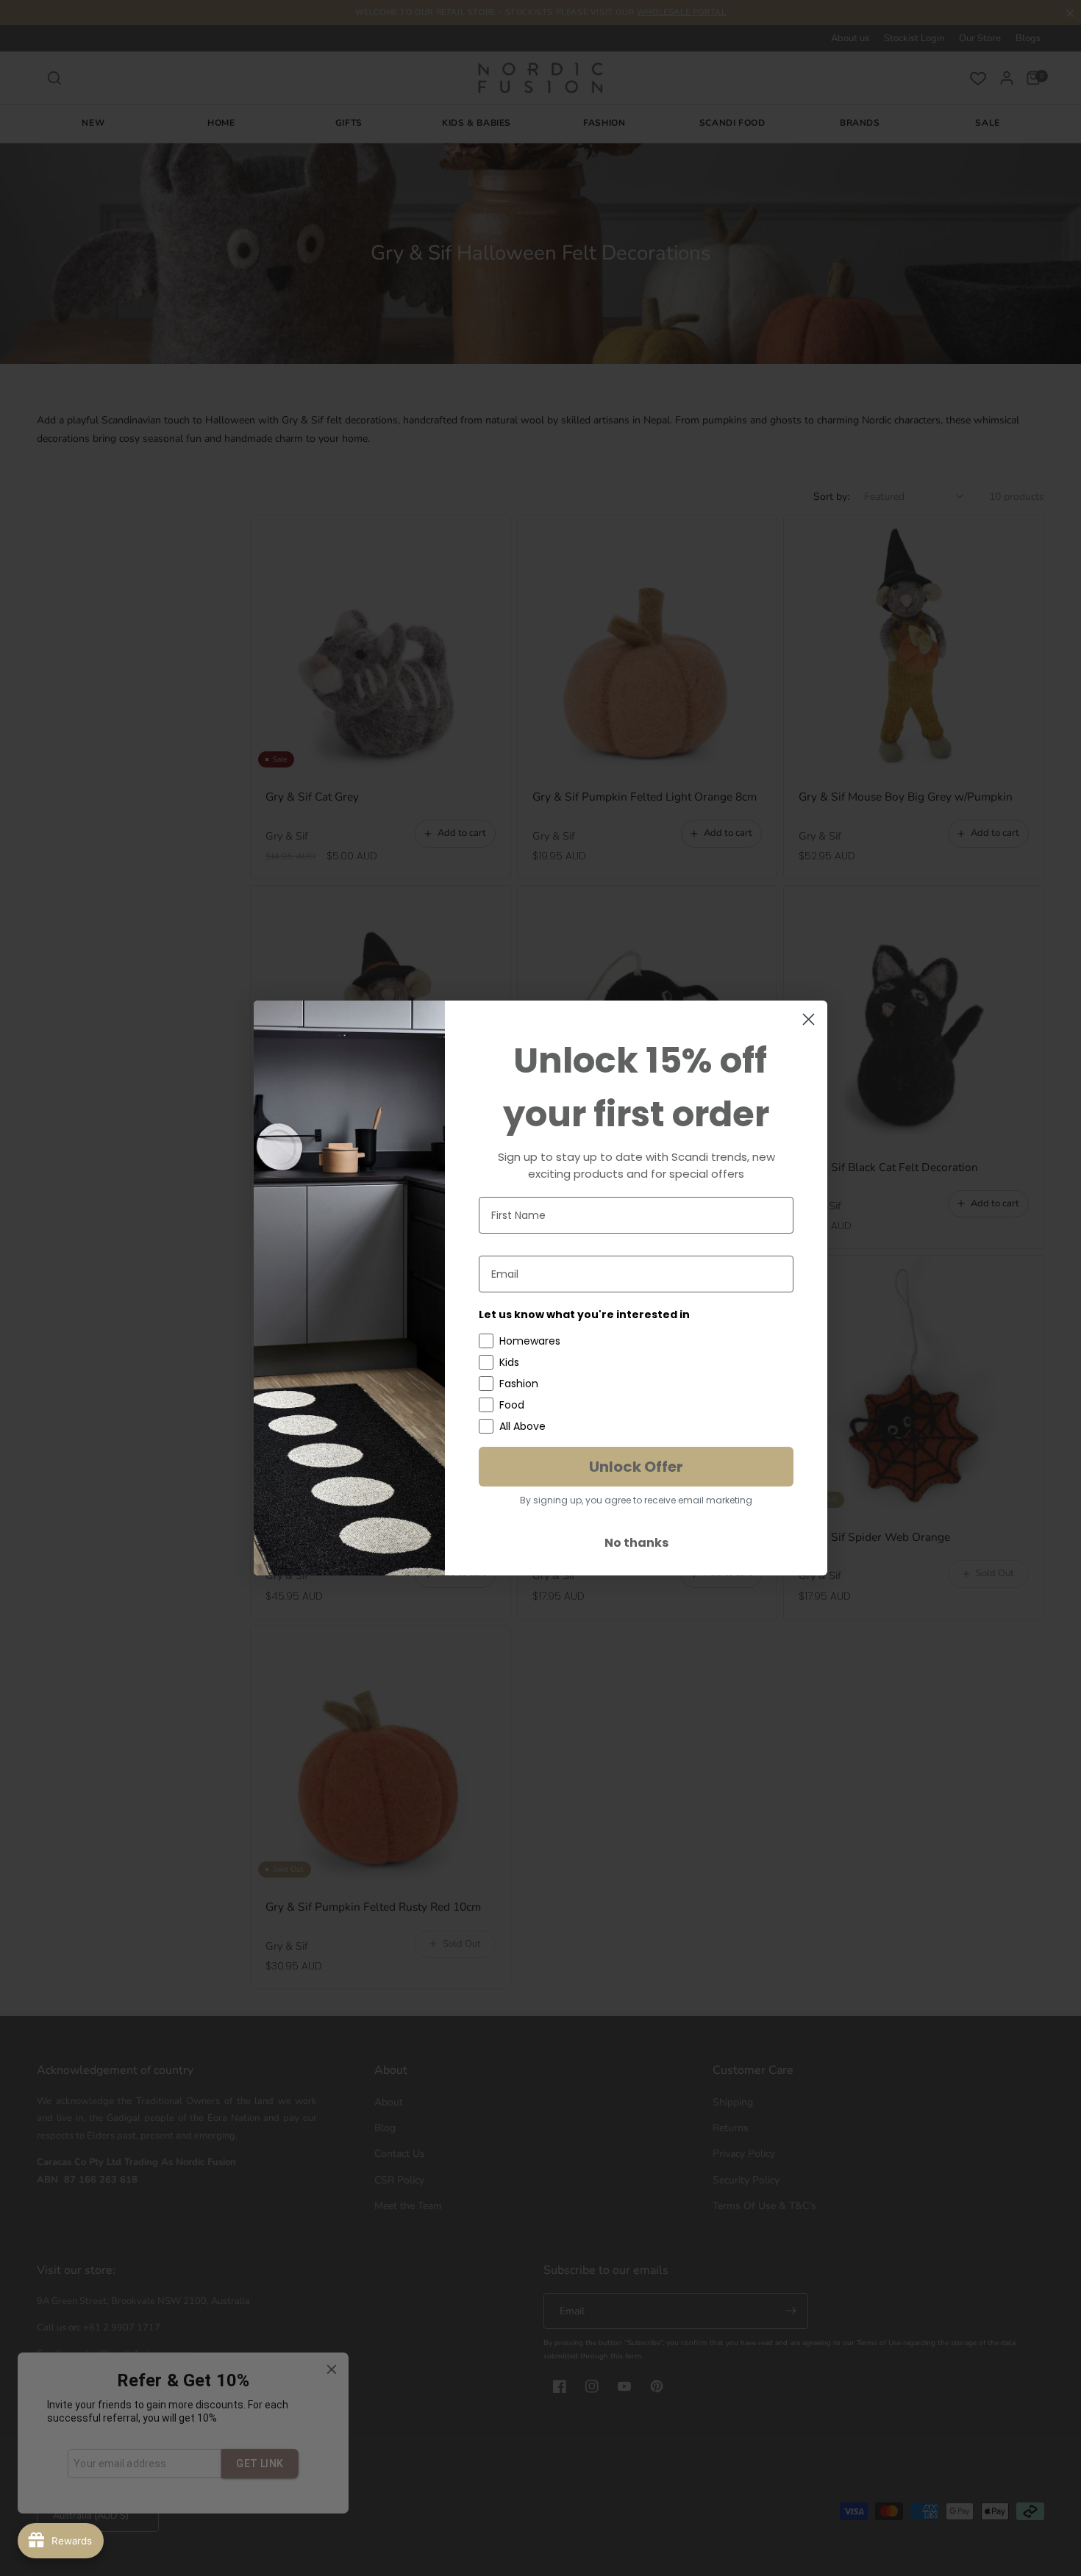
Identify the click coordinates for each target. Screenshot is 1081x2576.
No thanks (636, 1543)
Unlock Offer (636, 1467)
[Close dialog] (809, 1019)
